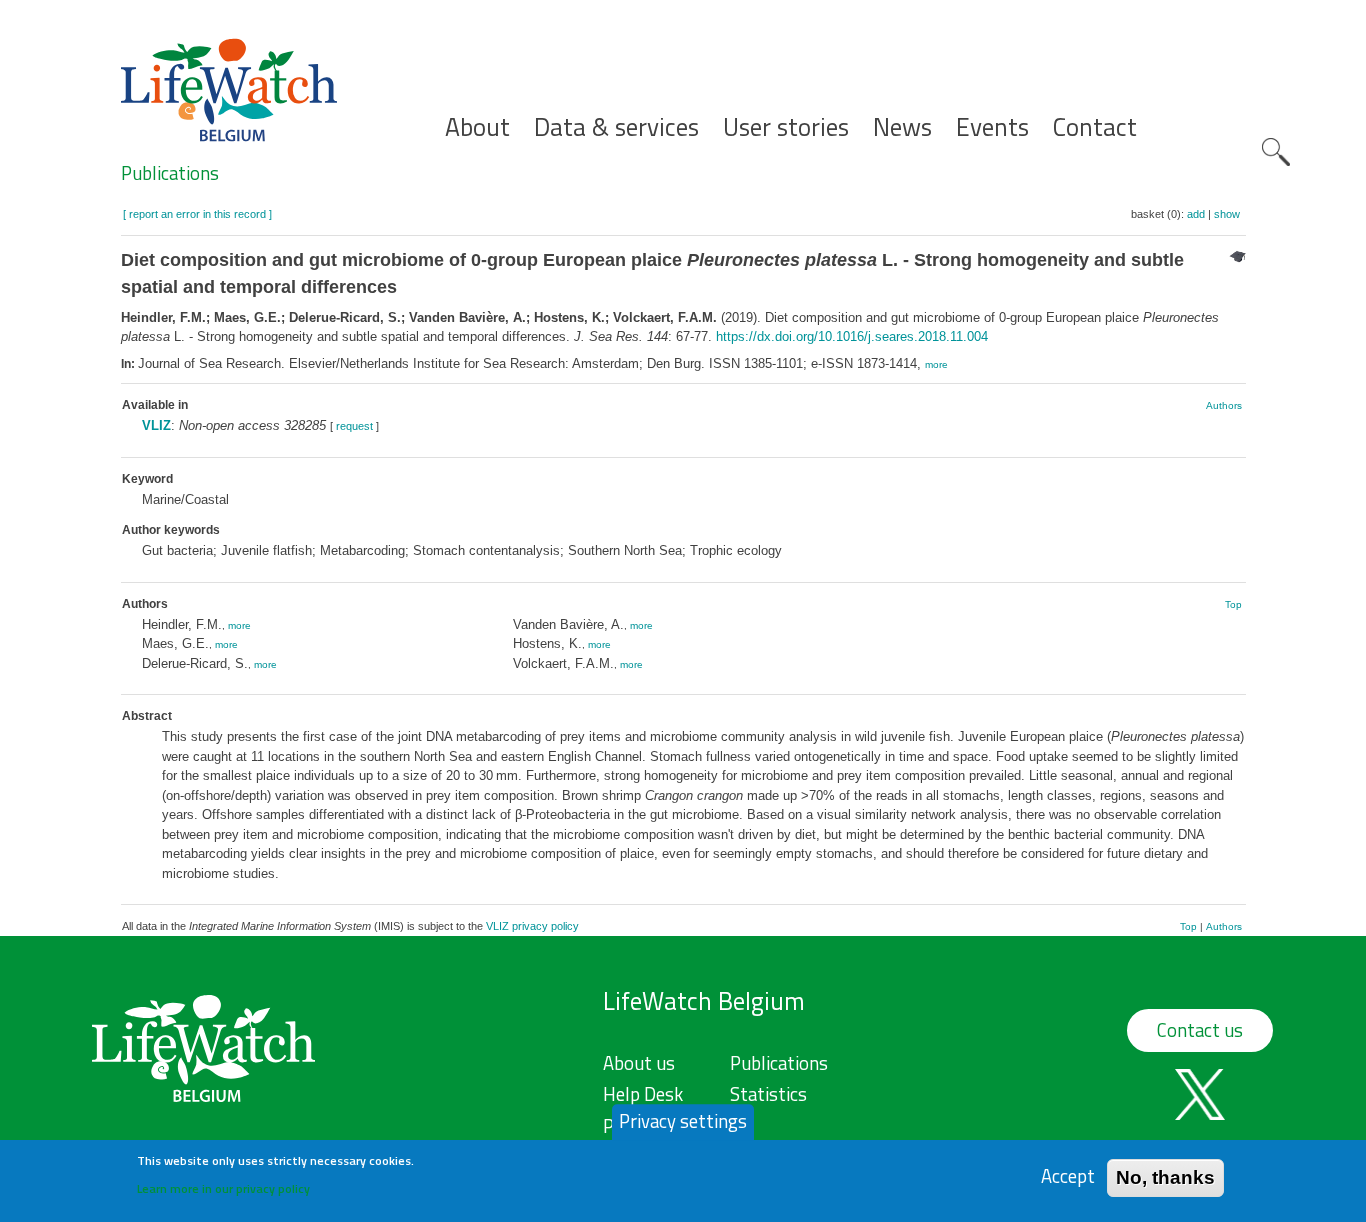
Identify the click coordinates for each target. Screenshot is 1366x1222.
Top (1233, 604)
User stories (786, 127)
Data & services (616, 127)
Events (992, 127)
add (1196, 214)
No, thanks (1165, 1176)
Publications (170, 173)
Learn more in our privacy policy (223, 1187)
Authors (1224, 405)
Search (1276, 152)
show (1227, 214)
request (354, 426)
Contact (1095, 127)
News (902, 127)
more (936, 364)
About (477, 127)
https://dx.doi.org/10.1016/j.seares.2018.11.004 (852, 336)
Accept (1068, 1176)
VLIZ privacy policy (532, 926)
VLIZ (156, 425)
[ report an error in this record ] (197, 214)
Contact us (1200, 1030)
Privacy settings (683, 1121)
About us (639, 1063)
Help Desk (643, 1094)
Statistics (768, 1094)
